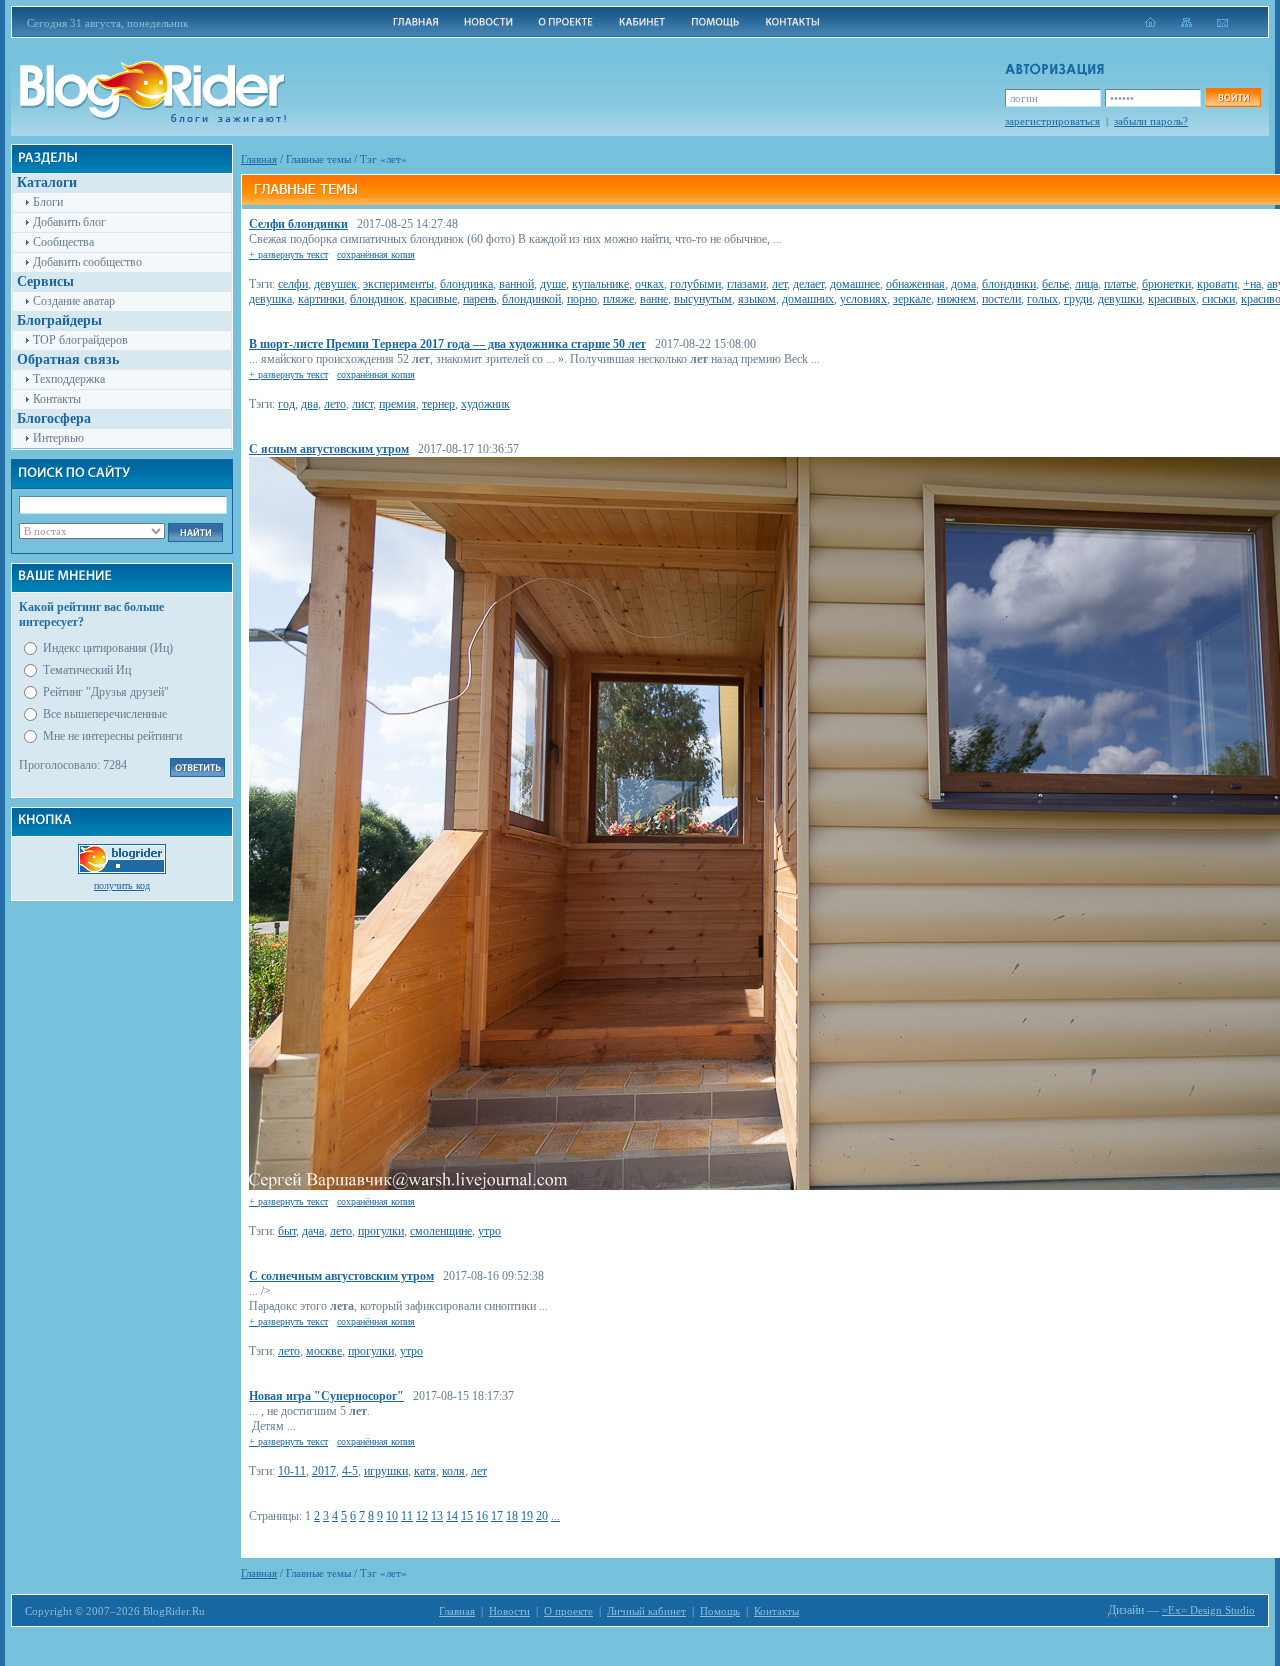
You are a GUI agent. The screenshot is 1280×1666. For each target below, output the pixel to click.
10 (392, 1516)
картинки (321, 299)
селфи (293, 284)
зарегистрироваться (1052, 121)
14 (452, 1516)
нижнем (956, 299)
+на (1252, 284)
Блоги (48, 202)
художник (485, 404)
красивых (1172, 299)
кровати (1217, 284)
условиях (863, 299)
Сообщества (63, 242)
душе (553, 284)
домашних (808, 299)
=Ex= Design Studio (1208, 1610)
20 (542, 1516)
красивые (433, 299)
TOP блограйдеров (80, 340)
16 (482, 1516)
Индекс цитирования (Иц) (108, 648)
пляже (618, 299)
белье (1055, 284)
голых (1042, 299)
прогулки (381, 1231)
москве (324, 1351)
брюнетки (1166, 284)
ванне (654, 299)
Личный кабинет (646, 1611)
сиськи (1218, 299)
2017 (324, 1471)
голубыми (695, 284)
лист (362, 404)
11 (407, 1516)
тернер (438, 404)
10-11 (292, 1471)
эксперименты (398, 284)
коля (453, 1471)
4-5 (350, 1471)
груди (1078, 299)
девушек (335, 284)
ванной (516, 284)
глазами (746, 284)
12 (422, 1516)
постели (1001, 299)
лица (1086, 284)
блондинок (377, 299)
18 (512, 1516)
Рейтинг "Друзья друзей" (106, 692)
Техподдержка (69, 379)
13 (437, 1516)
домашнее (855, 284)
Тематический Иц (87, 670)
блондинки (1009, 284)
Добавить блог (69, 222)
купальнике (600, 284)
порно (582, 299)
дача (313, 1231)
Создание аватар (74, 301)
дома (963, 284)
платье (1120, 284)
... (555, 1516)
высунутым (703, 299)
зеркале (912, 299)
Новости (509, 1611)
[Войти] (1233, 97)
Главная (259, 159)
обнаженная (915, 284)
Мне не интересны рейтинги (112, 736)
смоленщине (441, 1231)
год (286, 404)
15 (467, 1516)
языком (757, 299)
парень (479, 299)
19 (527, 1516)
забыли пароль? (1151, 121)
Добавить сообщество (87, 262)
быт (287, 1231)
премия (397, 404)
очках (649, 284)
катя (425, 1471)
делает (808, 284)
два (309, 404)
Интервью (58, 438)
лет (779, 284)
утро (489, 1231)
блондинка (466, 284)
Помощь (720, 1611)
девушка (270, 299)
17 (497, 1516)
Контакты (57, 399)
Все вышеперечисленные (105, 714)
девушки (1120, 299)
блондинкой (531, 299)
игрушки (386, 1471)
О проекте (568, 1611)
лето (335, 404)
